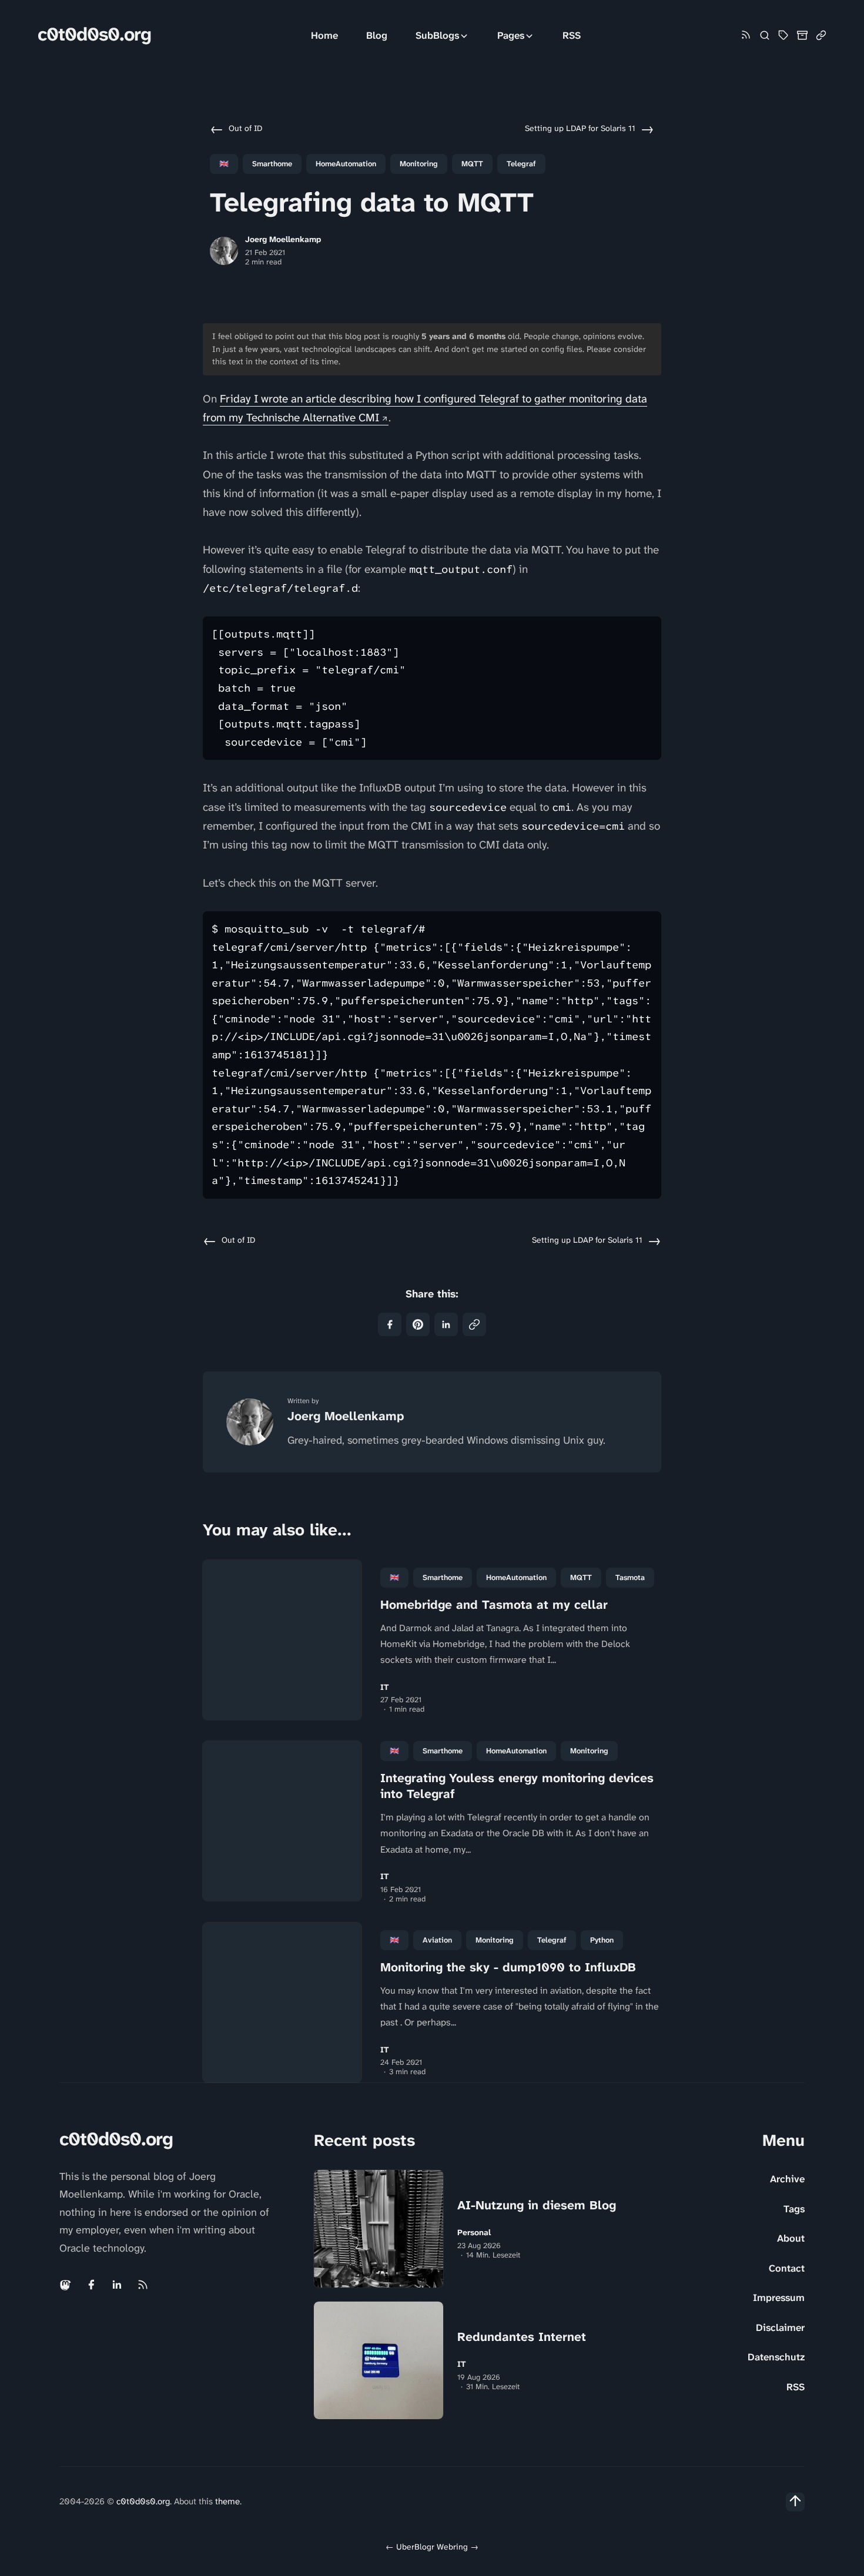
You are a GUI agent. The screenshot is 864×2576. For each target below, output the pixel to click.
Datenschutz (776, 2357)
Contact (787, 2268)
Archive (787, 2179)
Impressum (779, 2297)
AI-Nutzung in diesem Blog (537, 2205)
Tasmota (630, 1577)
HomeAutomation (346, 164)
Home (324, 35)
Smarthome (272, 164)
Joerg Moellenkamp (283, 239)
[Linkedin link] (117, 2285)
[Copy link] (474, 1324)
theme (227, 2501)
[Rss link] (746, 36)
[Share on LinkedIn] (446, 1324)
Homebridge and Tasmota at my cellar (494, 1605)
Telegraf (521, 164)
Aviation (437, 1940)
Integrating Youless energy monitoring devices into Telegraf (517, 1786)
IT (385, 1687)
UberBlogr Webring (432, 2547)
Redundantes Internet (522, 2337)
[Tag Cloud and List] (783, 35)
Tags (794, 2209)
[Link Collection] (821, 35)
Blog (377, 35)
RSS (572, 35)
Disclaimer (780, 2327)
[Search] (765, 35)
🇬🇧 (224, 164)
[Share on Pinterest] (418, 1324)
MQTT (472, 164)
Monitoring (419, 164)
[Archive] (802, 35)
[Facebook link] (91, 2285)
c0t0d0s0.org (94, 34)
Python (602, 1940)
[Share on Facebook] (390, 1324)
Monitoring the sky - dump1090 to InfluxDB (508, 1967)
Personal (474, 2233)
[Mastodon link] (66, 2285)
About (791, 2238)
